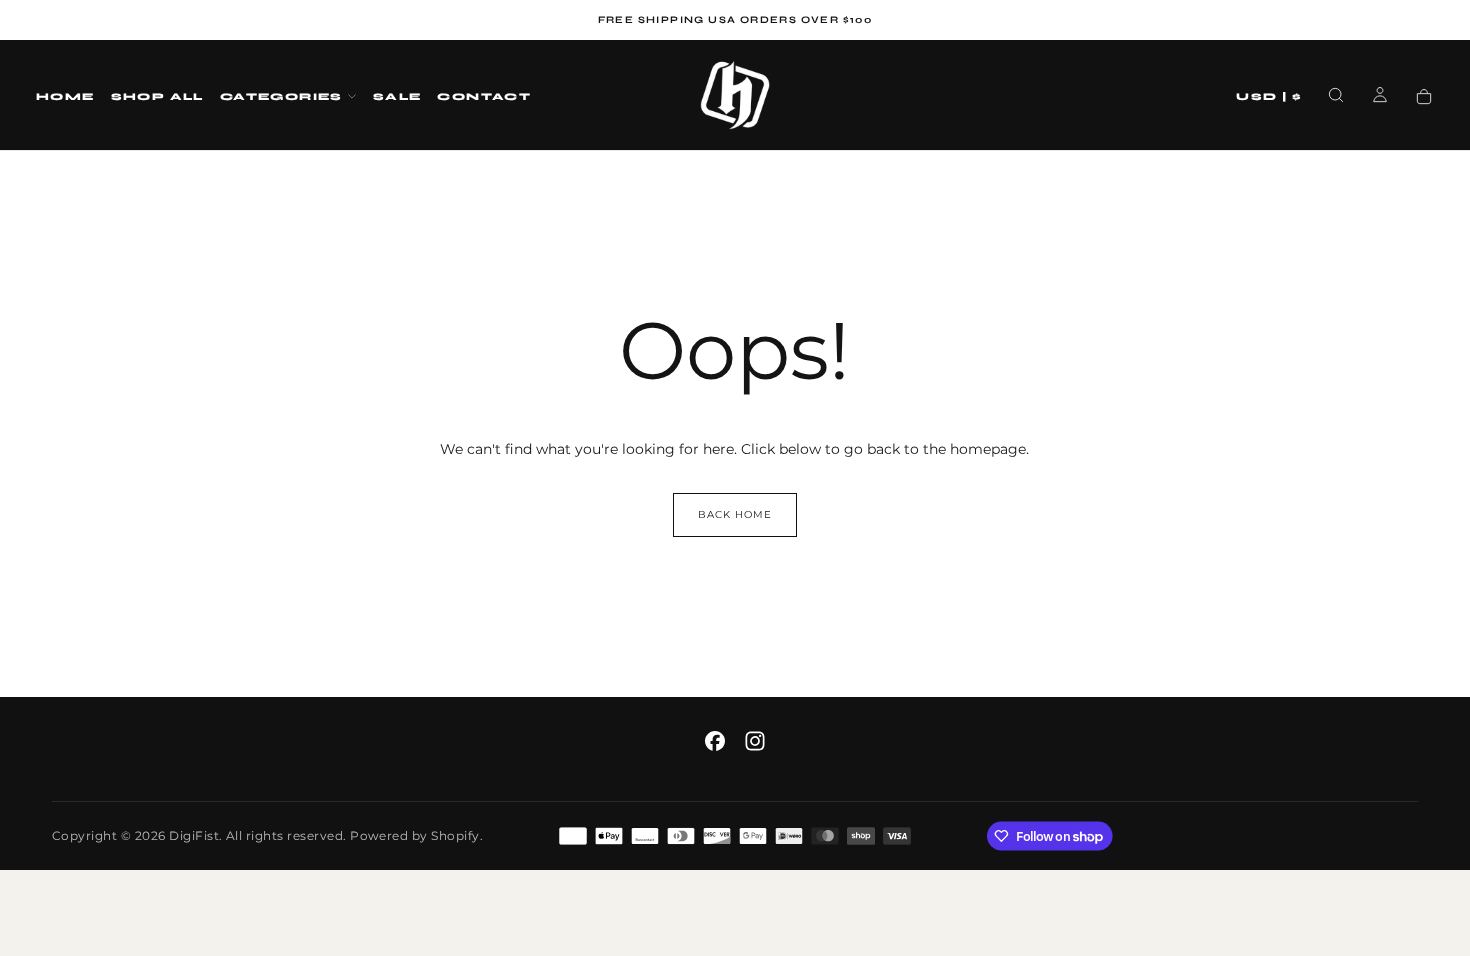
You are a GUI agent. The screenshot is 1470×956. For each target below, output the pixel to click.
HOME (65, 97)
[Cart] (1424, 97)
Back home (735, 514)
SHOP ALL (157, 97)
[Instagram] (755, 741)
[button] (1269, 97)
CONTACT (484, 97)
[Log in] (1380, 97)
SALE (397, 97)
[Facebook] (715, 741)
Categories (281, 97)
